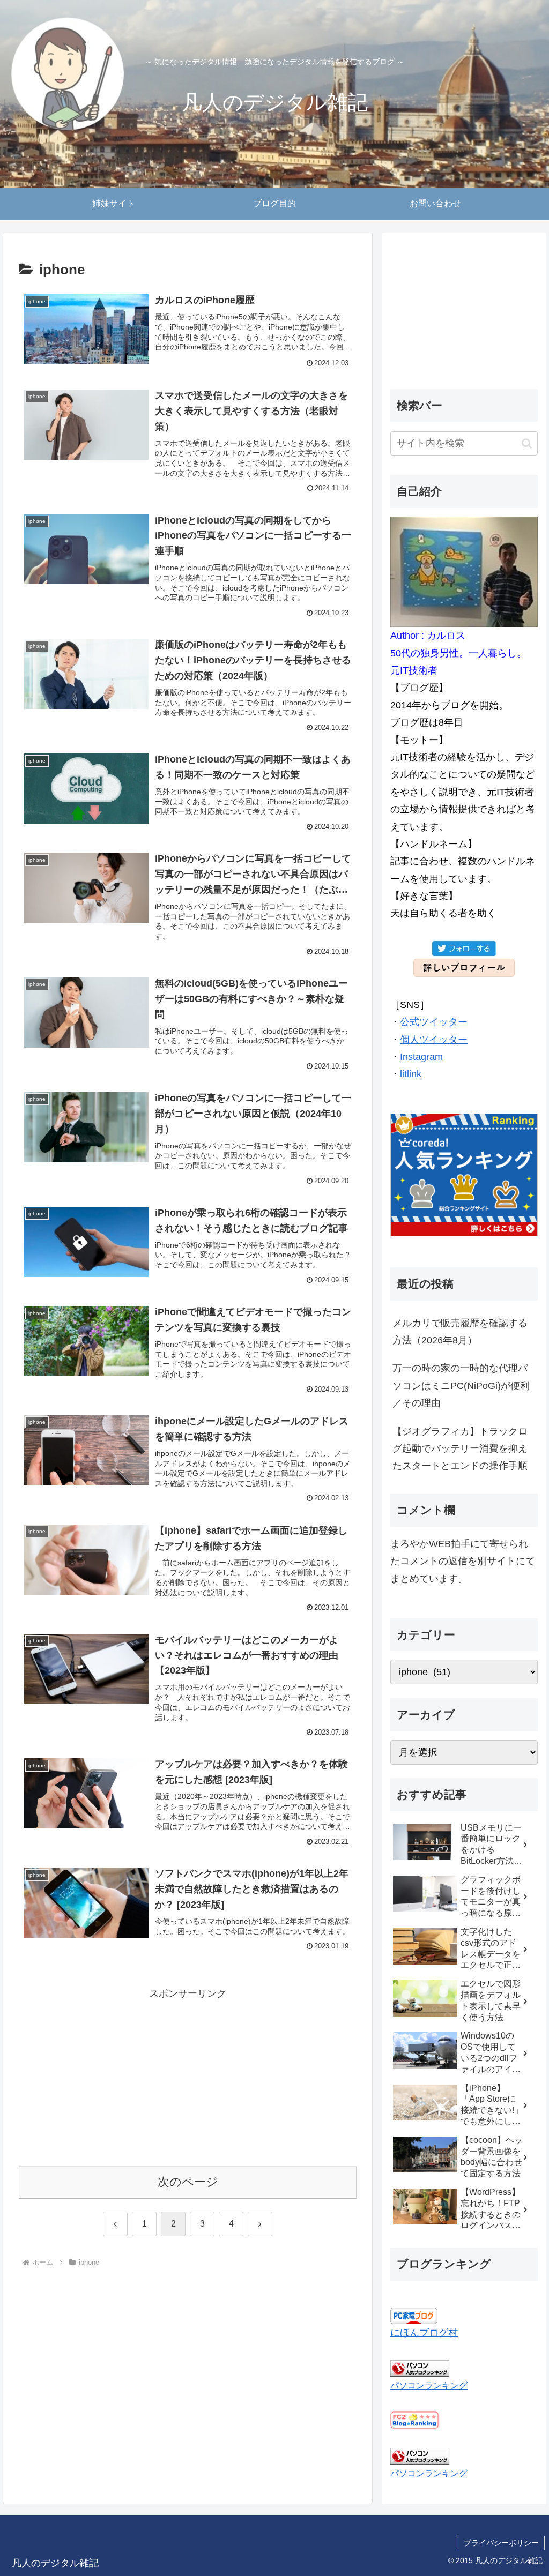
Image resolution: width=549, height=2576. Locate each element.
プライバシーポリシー (501, 2543)
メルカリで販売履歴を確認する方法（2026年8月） (460, 1332)
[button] (527, 443)
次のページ (188, 2182)
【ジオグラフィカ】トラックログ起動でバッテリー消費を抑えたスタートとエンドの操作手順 (460, 1449)
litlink (411, 1074)
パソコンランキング (429, 2385)
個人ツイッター (434, 1040)
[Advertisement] (188, 2078)
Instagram (421, 1057)
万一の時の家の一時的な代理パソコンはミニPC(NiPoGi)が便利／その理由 (461, 1386)
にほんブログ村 (424, 2333)
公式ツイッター (434, 1022)
